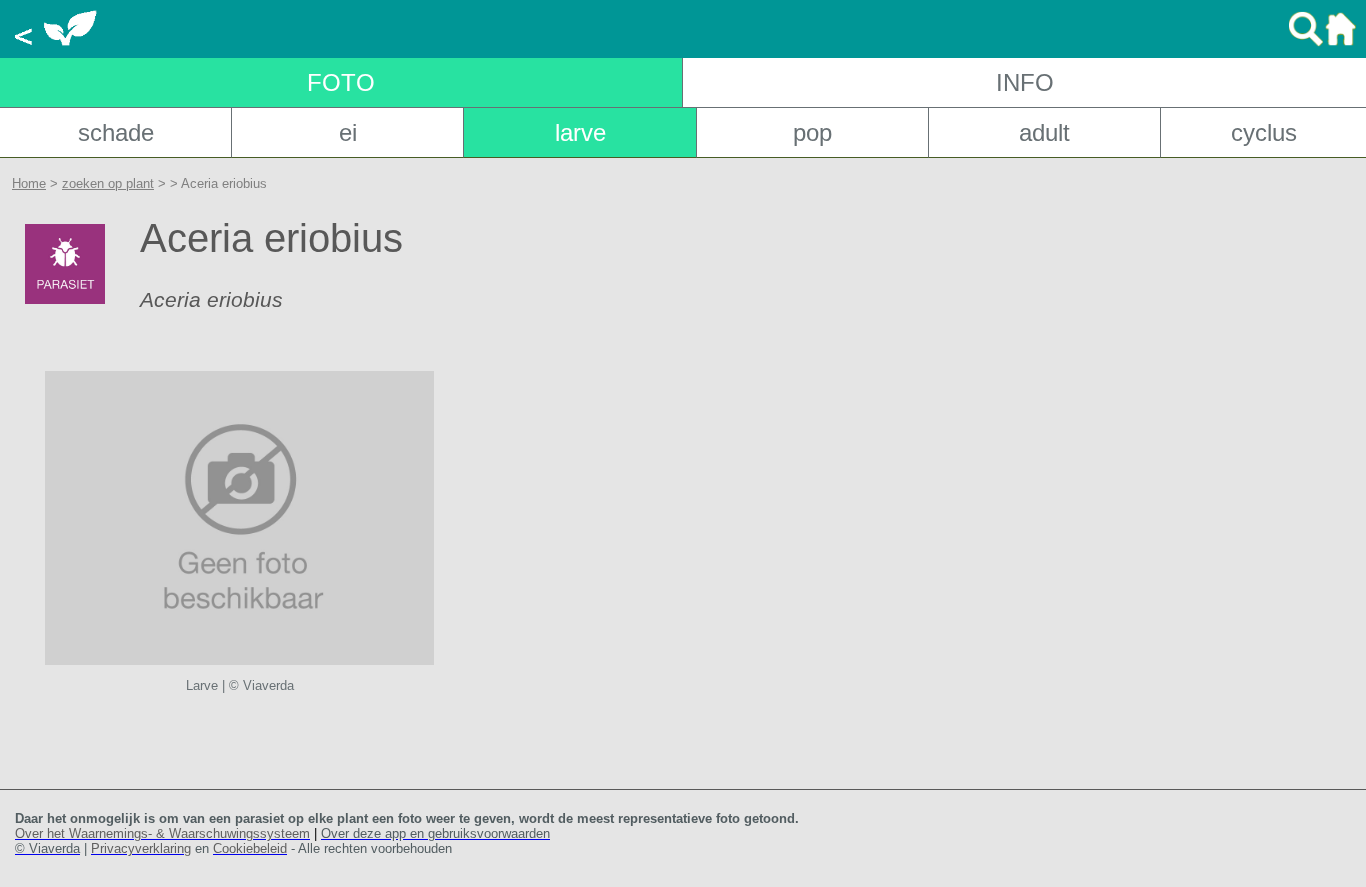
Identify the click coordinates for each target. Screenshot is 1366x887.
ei (348, 132)
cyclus (1264, 132)
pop (812, 132)
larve (580, 132)
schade (116, 132)
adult (1044, 132)
